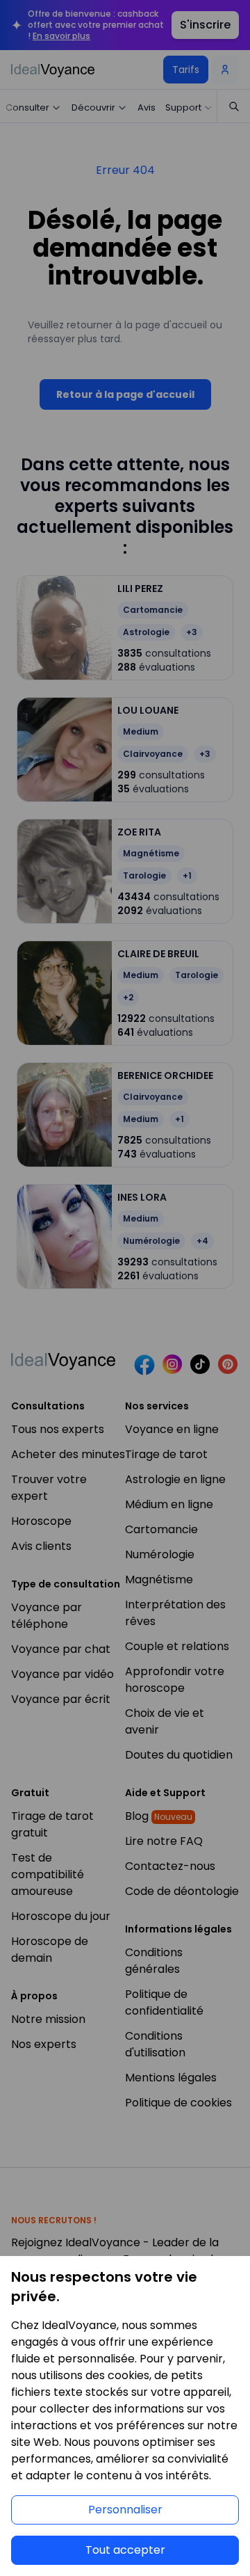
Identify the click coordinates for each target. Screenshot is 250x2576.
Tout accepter (125, 2550)
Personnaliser (125, 2510)
